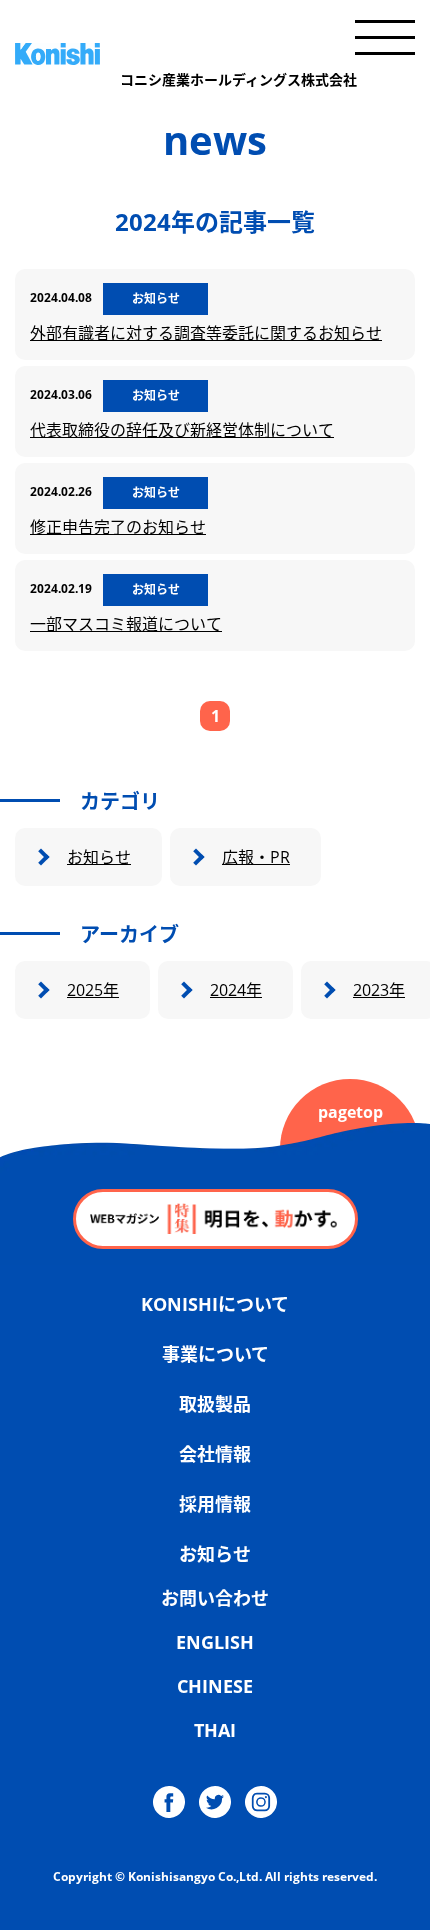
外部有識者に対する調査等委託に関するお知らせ (206, 333)
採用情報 (215, 1504)
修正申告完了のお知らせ (118, 527)
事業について (215, 1354)
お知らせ (99, 857)
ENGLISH (215, 1642)
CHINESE (215, 1686)
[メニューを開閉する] (385, 38)
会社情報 (215, 1454)
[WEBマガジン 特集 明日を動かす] (215, 1219)
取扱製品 (215, 1404)
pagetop (350, 1112)
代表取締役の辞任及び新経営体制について (182, 430)
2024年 (236, 990)
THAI (215, 1730)
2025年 (93, 990)
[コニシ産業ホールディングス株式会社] (186, 54)
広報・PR (256, 857)
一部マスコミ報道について (126, 624)
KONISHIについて (215, 1304)
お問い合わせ (215, 1598)
